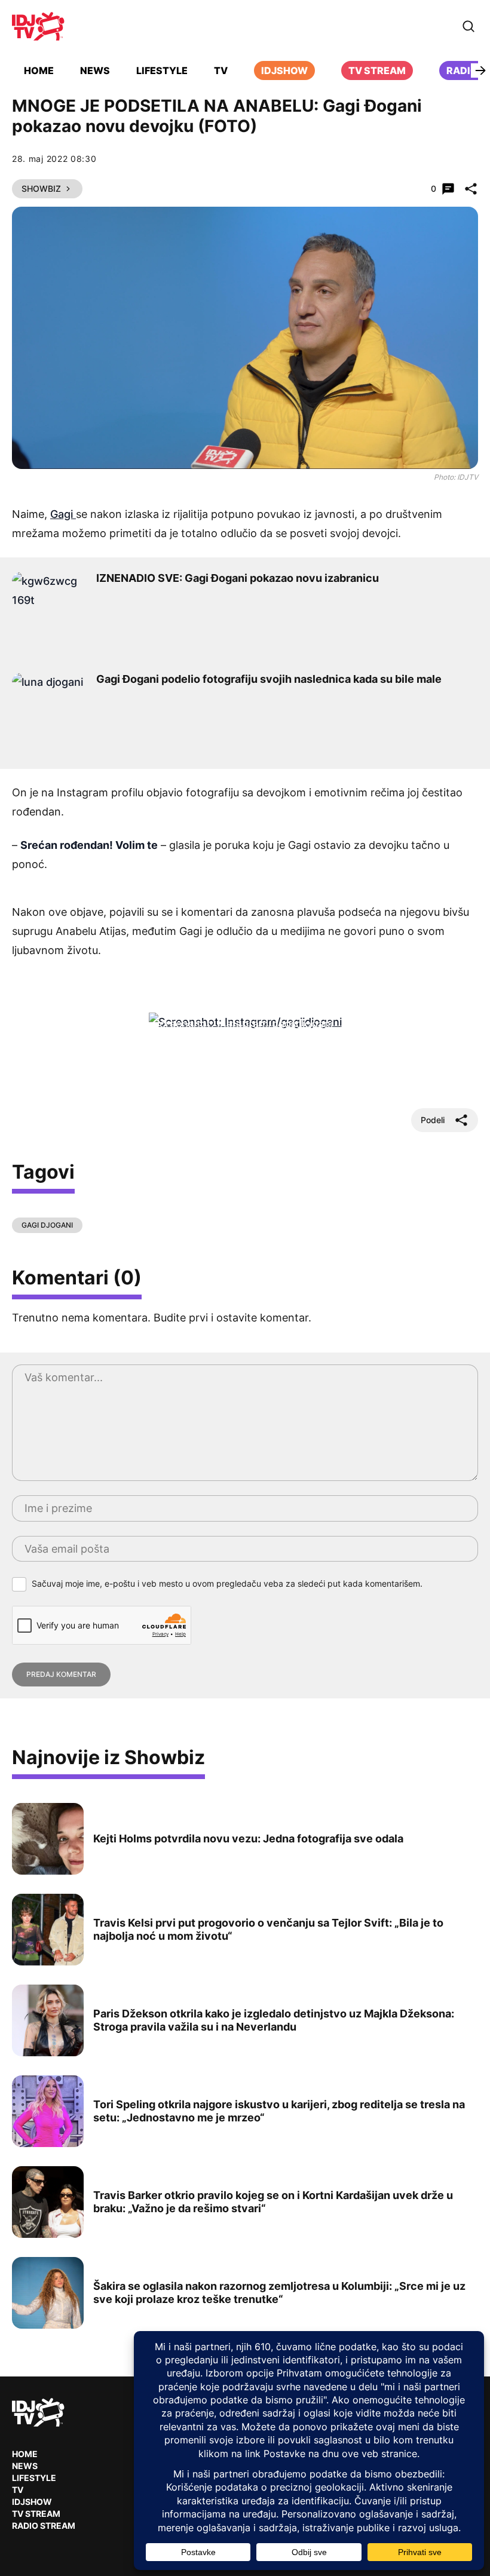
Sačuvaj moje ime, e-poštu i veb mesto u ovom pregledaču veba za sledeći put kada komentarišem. (227, 1583)
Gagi (63, 514)
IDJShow (32, 2502)
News (95, 70)
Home (39, 70)
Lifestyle (162, 70)
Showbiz (41, 188)
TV (221, 70)
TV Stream (377, 70)
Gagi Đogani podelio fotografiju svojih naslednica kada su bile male (269, 679)
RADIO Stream (44, 2526)
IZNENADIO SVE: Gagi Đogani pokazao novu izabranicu (238, 578)
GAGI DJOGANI (47, 1225)
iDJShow (284, 70)
